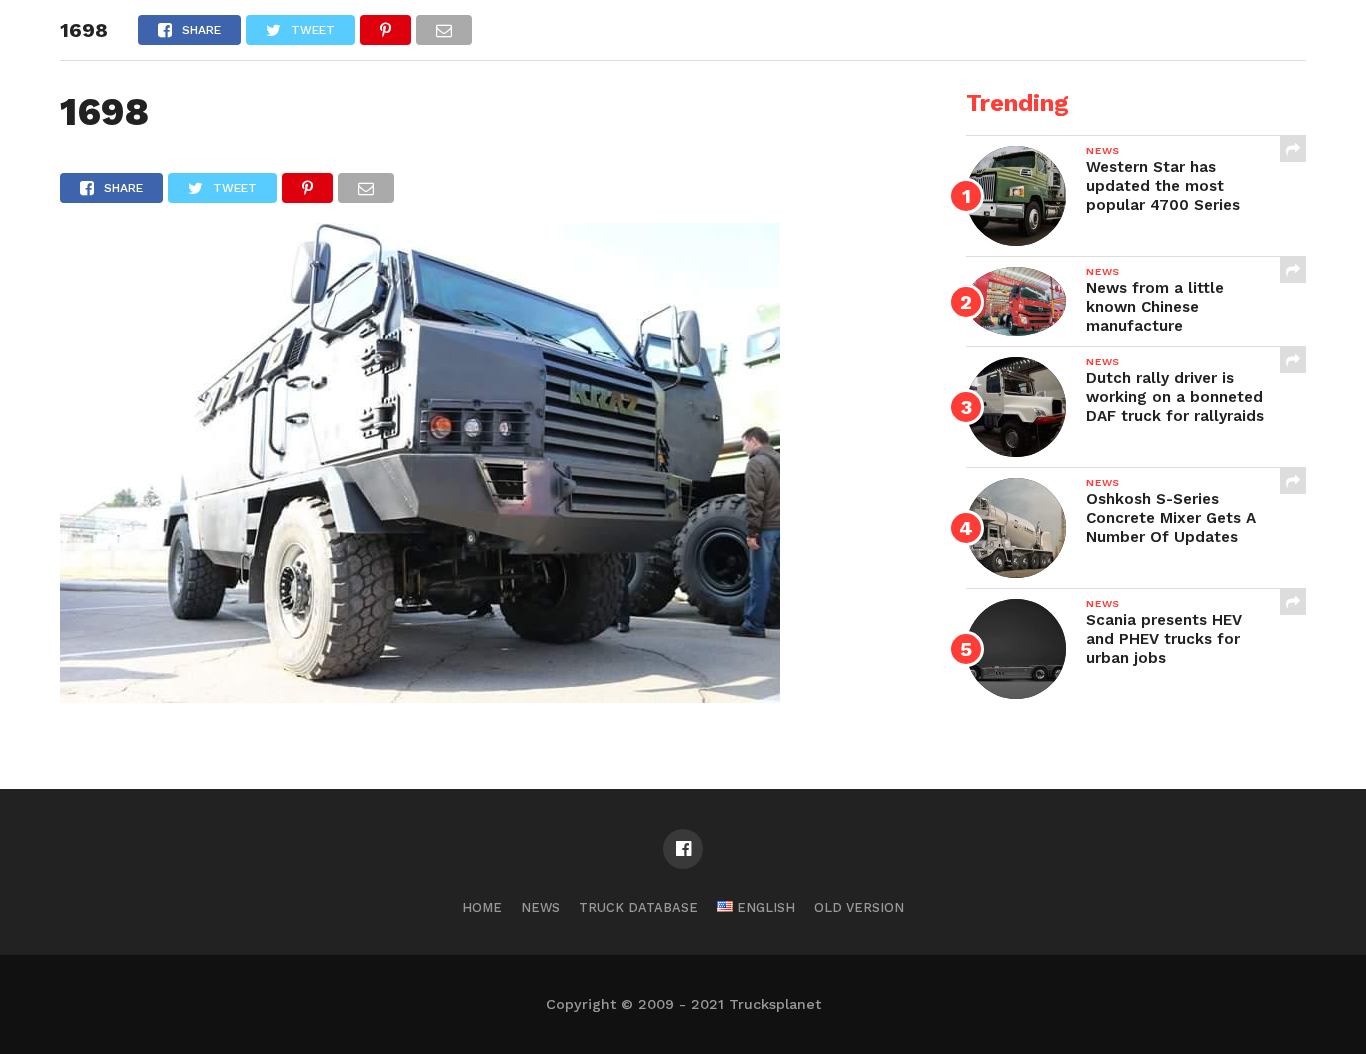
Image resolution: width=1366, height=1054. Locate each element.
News (540, 907)
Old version (859, 907)
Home (482, 907)
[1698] (420, 696)
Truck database (638, 907)
